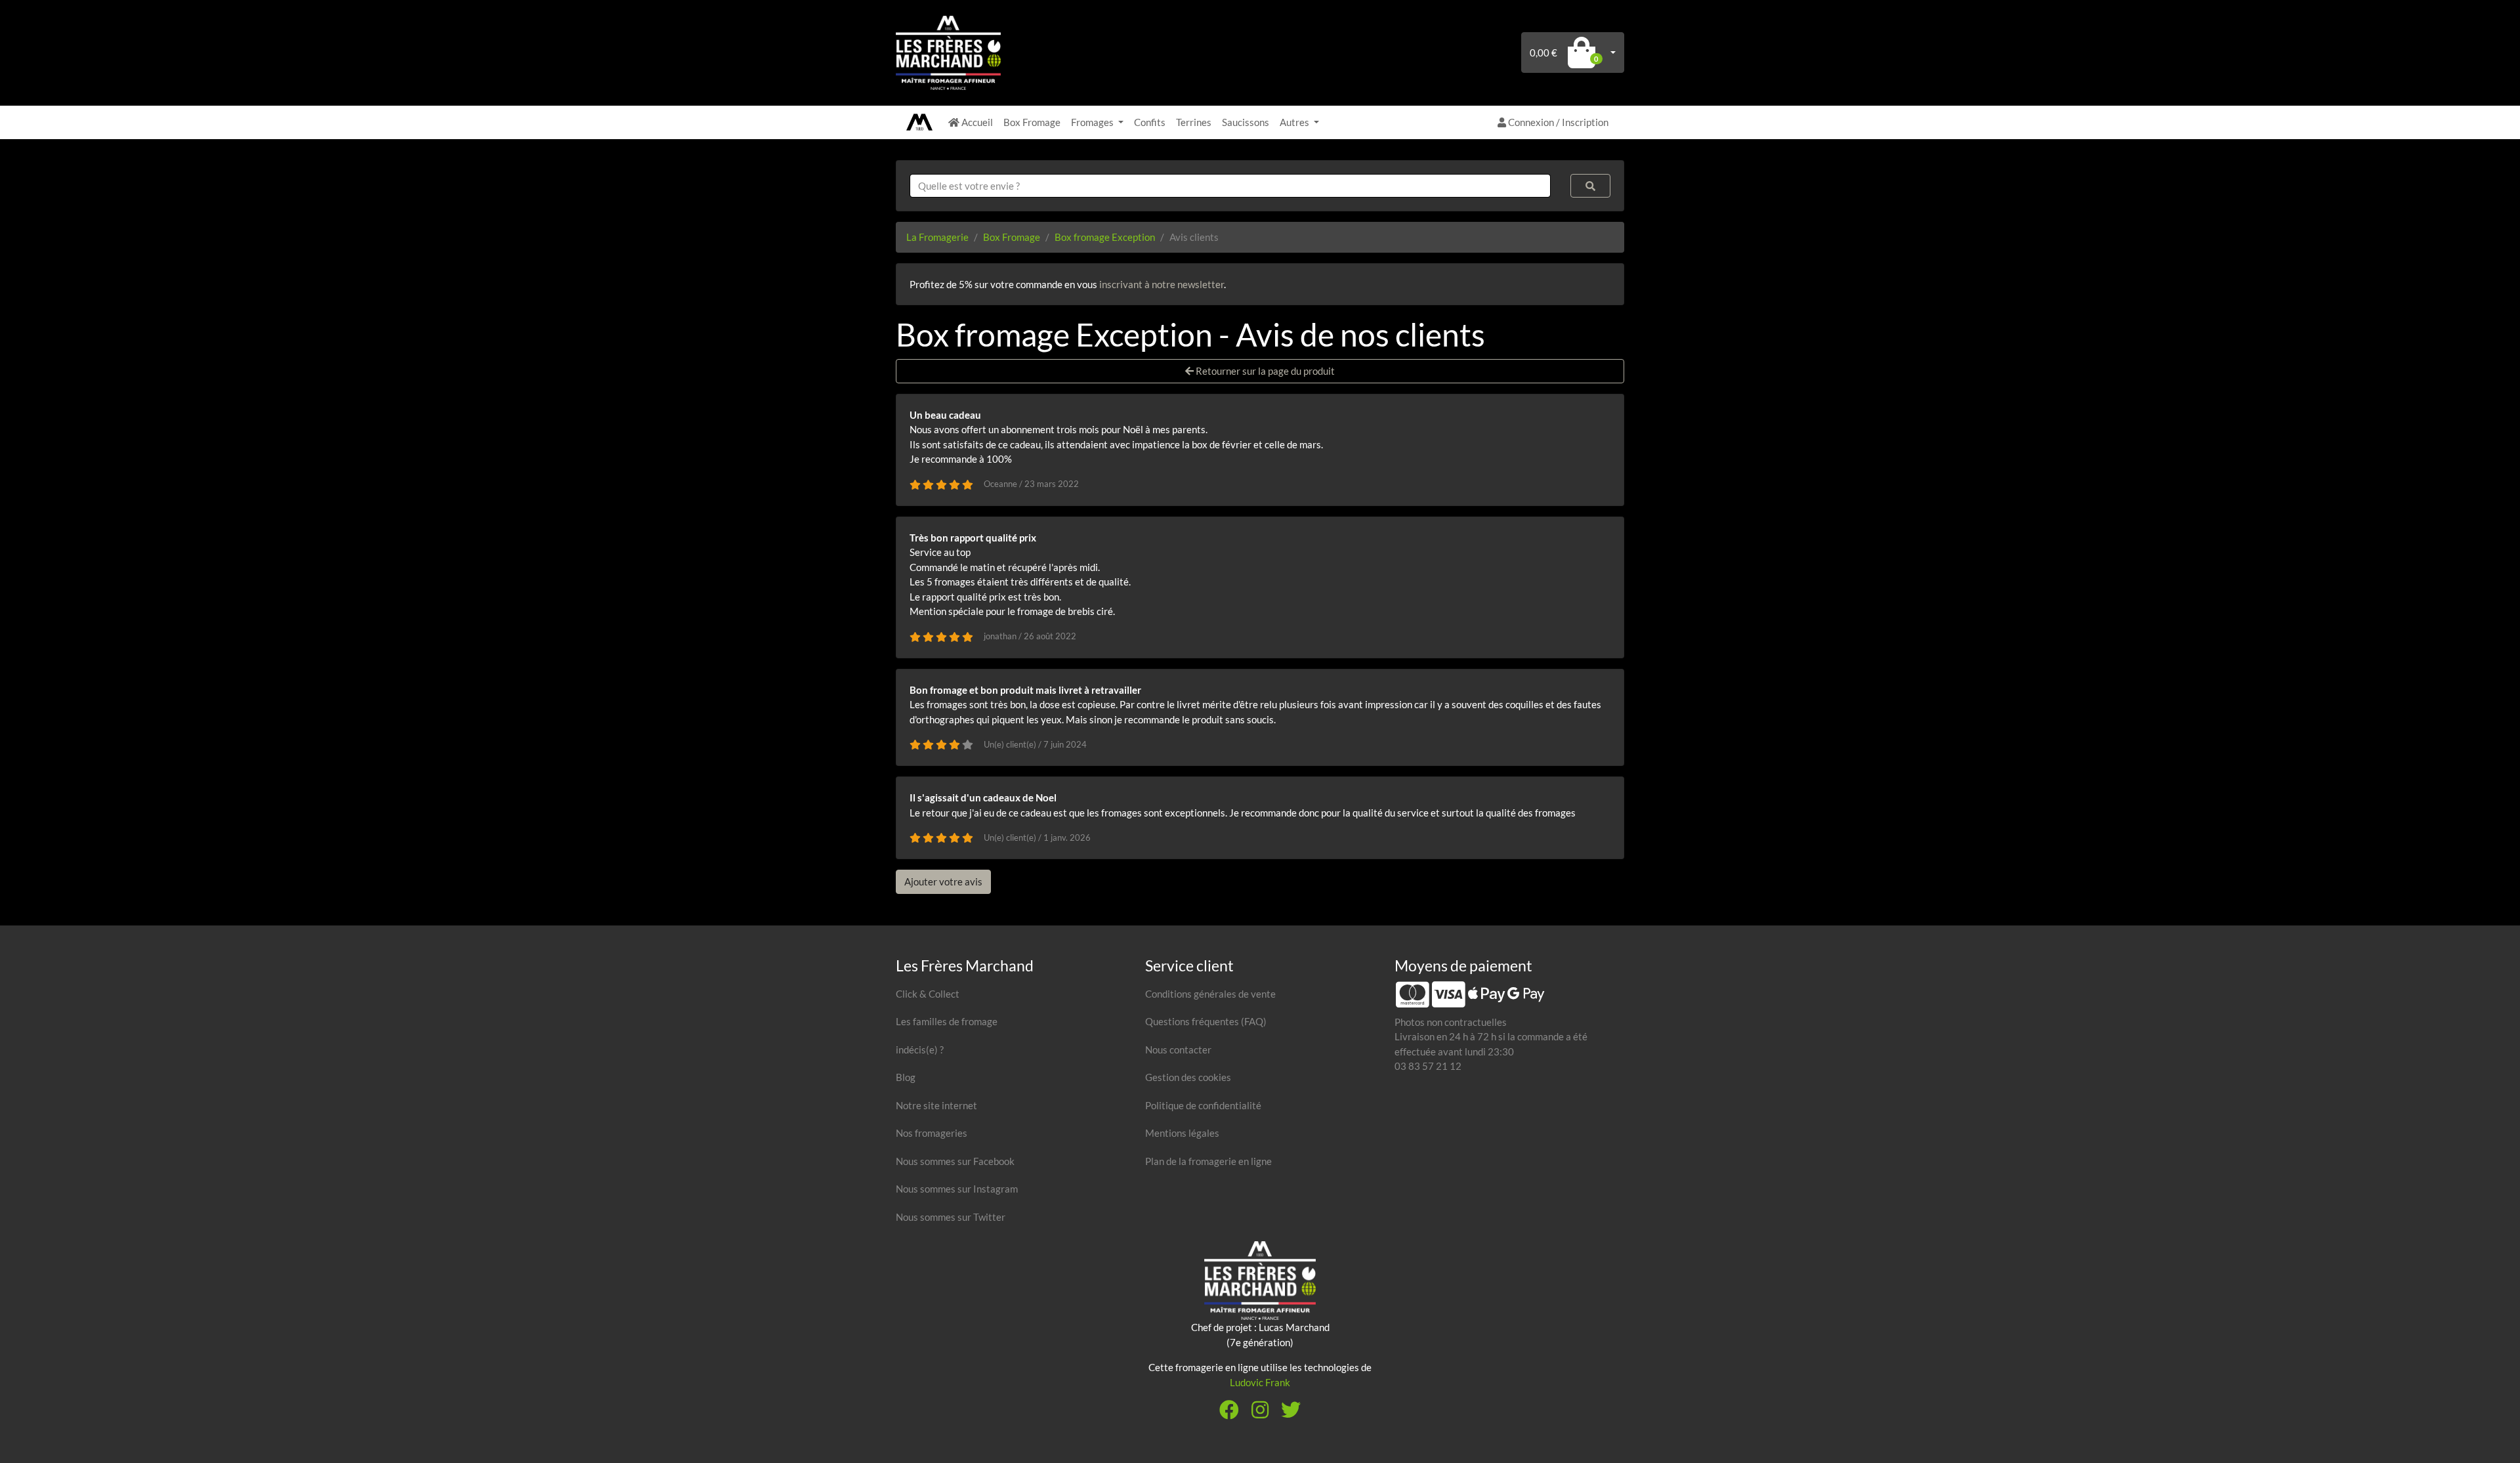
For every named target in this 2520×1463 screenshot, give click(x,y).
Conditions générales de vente (1210, 994)
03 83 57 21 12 (1428, 1066)
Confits (1150, 122)
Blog (906, 1077)
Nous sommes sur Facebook (955, 1161)
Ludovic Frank (1260, 1382)
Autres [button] (1295, 122)
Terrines (1194, 122)
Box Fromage (1032, 122)
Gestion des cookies (1188, 1077)
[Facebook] (1229, 1413)
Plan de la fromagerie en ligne (1208, 1161)
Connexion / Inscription (1557, 122)
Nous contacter (1178, 1050)
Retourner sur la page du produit (1264, 371)
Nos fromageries (932, 1133)
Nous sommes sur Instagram (957, 1189)
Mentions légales (1182, 1133)
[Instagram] (1260, 1413)
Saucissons (1246, 122)
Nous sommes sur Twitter (951, 1217)
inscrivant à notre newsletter (1162, 284)
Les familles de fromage (947, 1021)
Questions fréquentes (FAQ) (1206, 1021)
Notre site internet (936, 1105)
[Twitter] (1291, 1413)
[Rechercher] (1591, 186)
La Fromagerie (937, 237)
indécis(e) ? (920, 1050)
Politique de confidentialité (1203, 1105)
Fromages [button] (1093, 122)
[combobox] (1230, 186)
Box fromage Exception (1105, 237)
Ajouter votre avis (943, 881)
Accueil (976, 122)
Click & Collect (928, 994)
